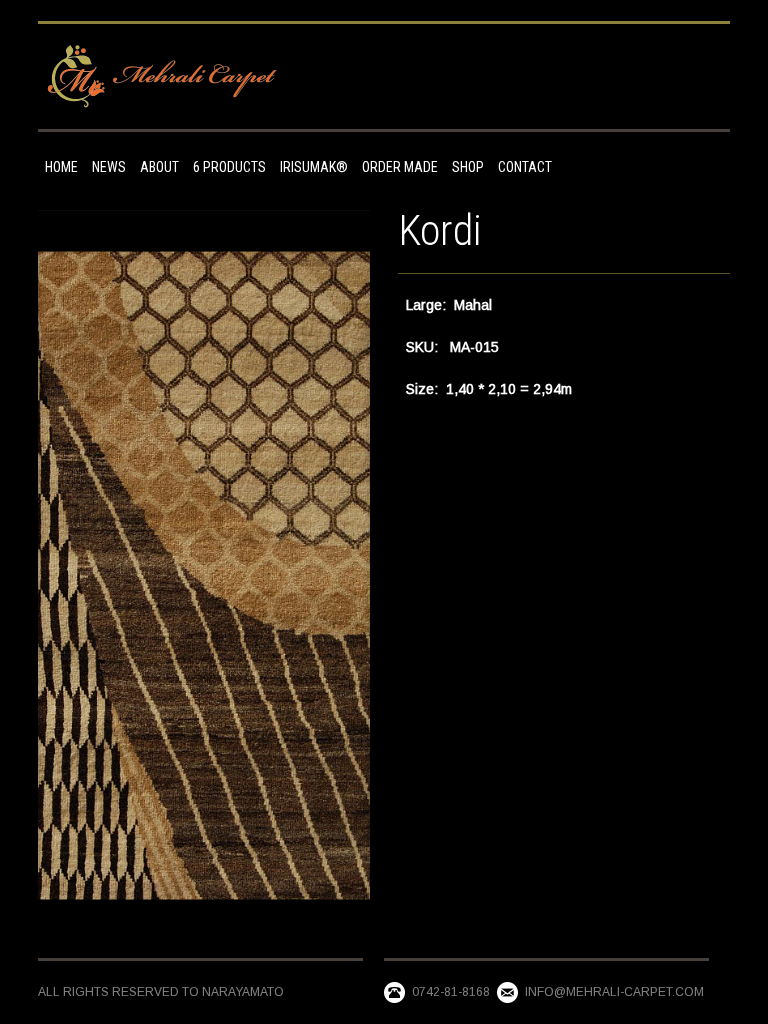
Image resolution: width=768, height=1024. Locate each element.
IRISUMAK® (314, 167)
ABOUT (159, 167)
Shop (468, 167)
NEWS (109, 167)
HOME (61, 167)
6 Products (229, 167)
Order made (400, 167)
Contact (525, 167)
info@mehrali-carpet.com (614, 992)
